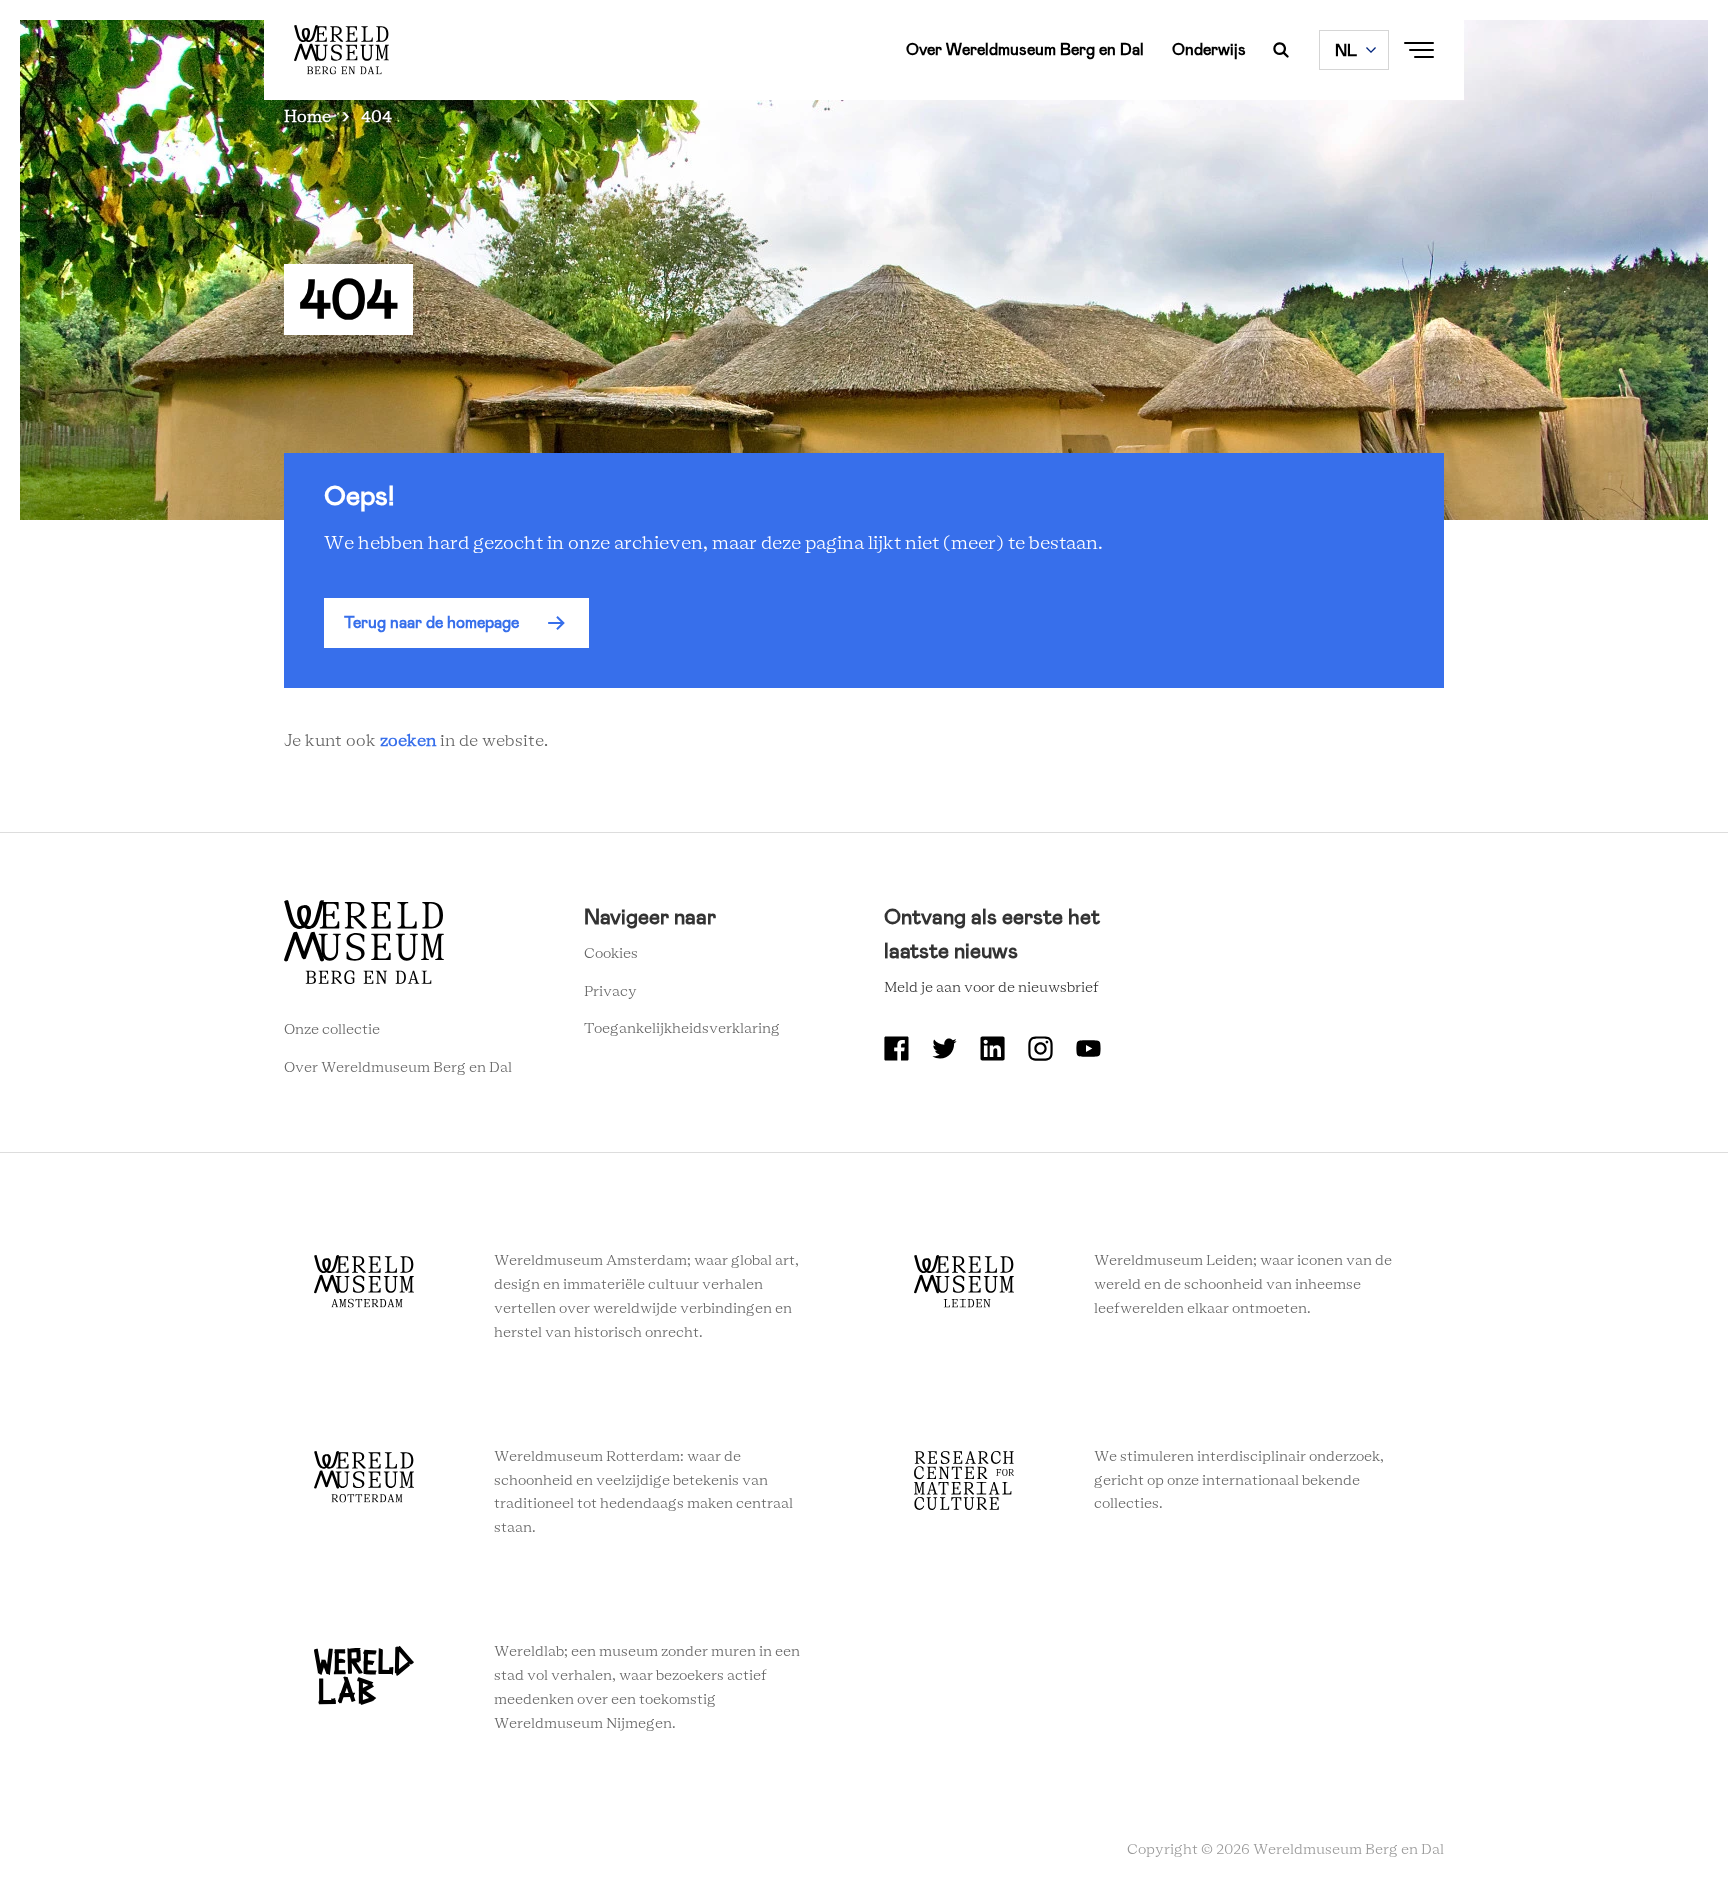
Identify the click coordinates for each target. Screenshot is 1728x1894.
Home (307, 117)
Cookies (611, 954)
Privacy (610, 992)
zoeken (408, 741)
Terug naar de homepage (431, 622)
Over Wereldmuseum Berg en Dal (1025, 49)
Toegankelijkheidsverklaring (682, 1029)
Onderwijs (1209, 49)
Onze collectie (332, 1030)
